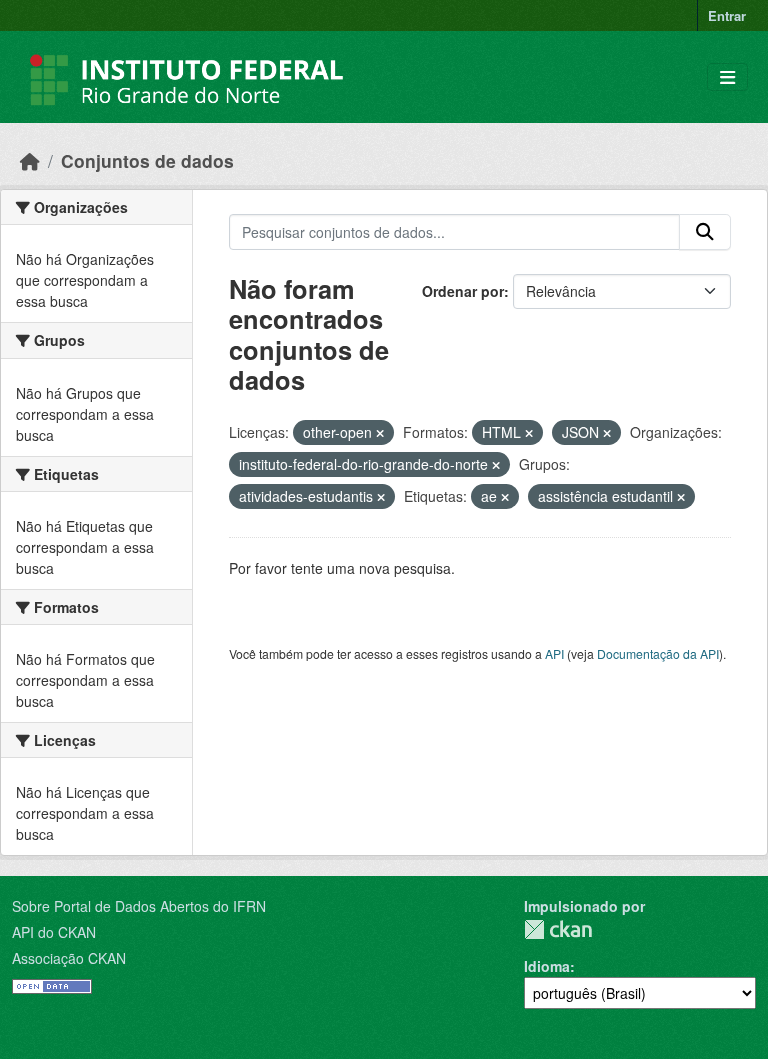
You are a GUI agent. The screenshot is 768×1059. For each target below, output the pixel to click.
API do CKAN (54, 932)
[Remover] (380, 433)
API (554, 653)
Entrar (727, 15)
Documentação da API (658, 653)
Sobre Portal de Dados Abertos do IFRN (139, 906)
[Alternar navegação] (727, 77)
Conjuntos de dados (147, 160)
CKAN (558, 929)
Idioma (547, 966)
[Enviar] (705, 232)
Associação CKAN (69, 958)
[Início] (30, 160)
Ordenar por (463, 291)
